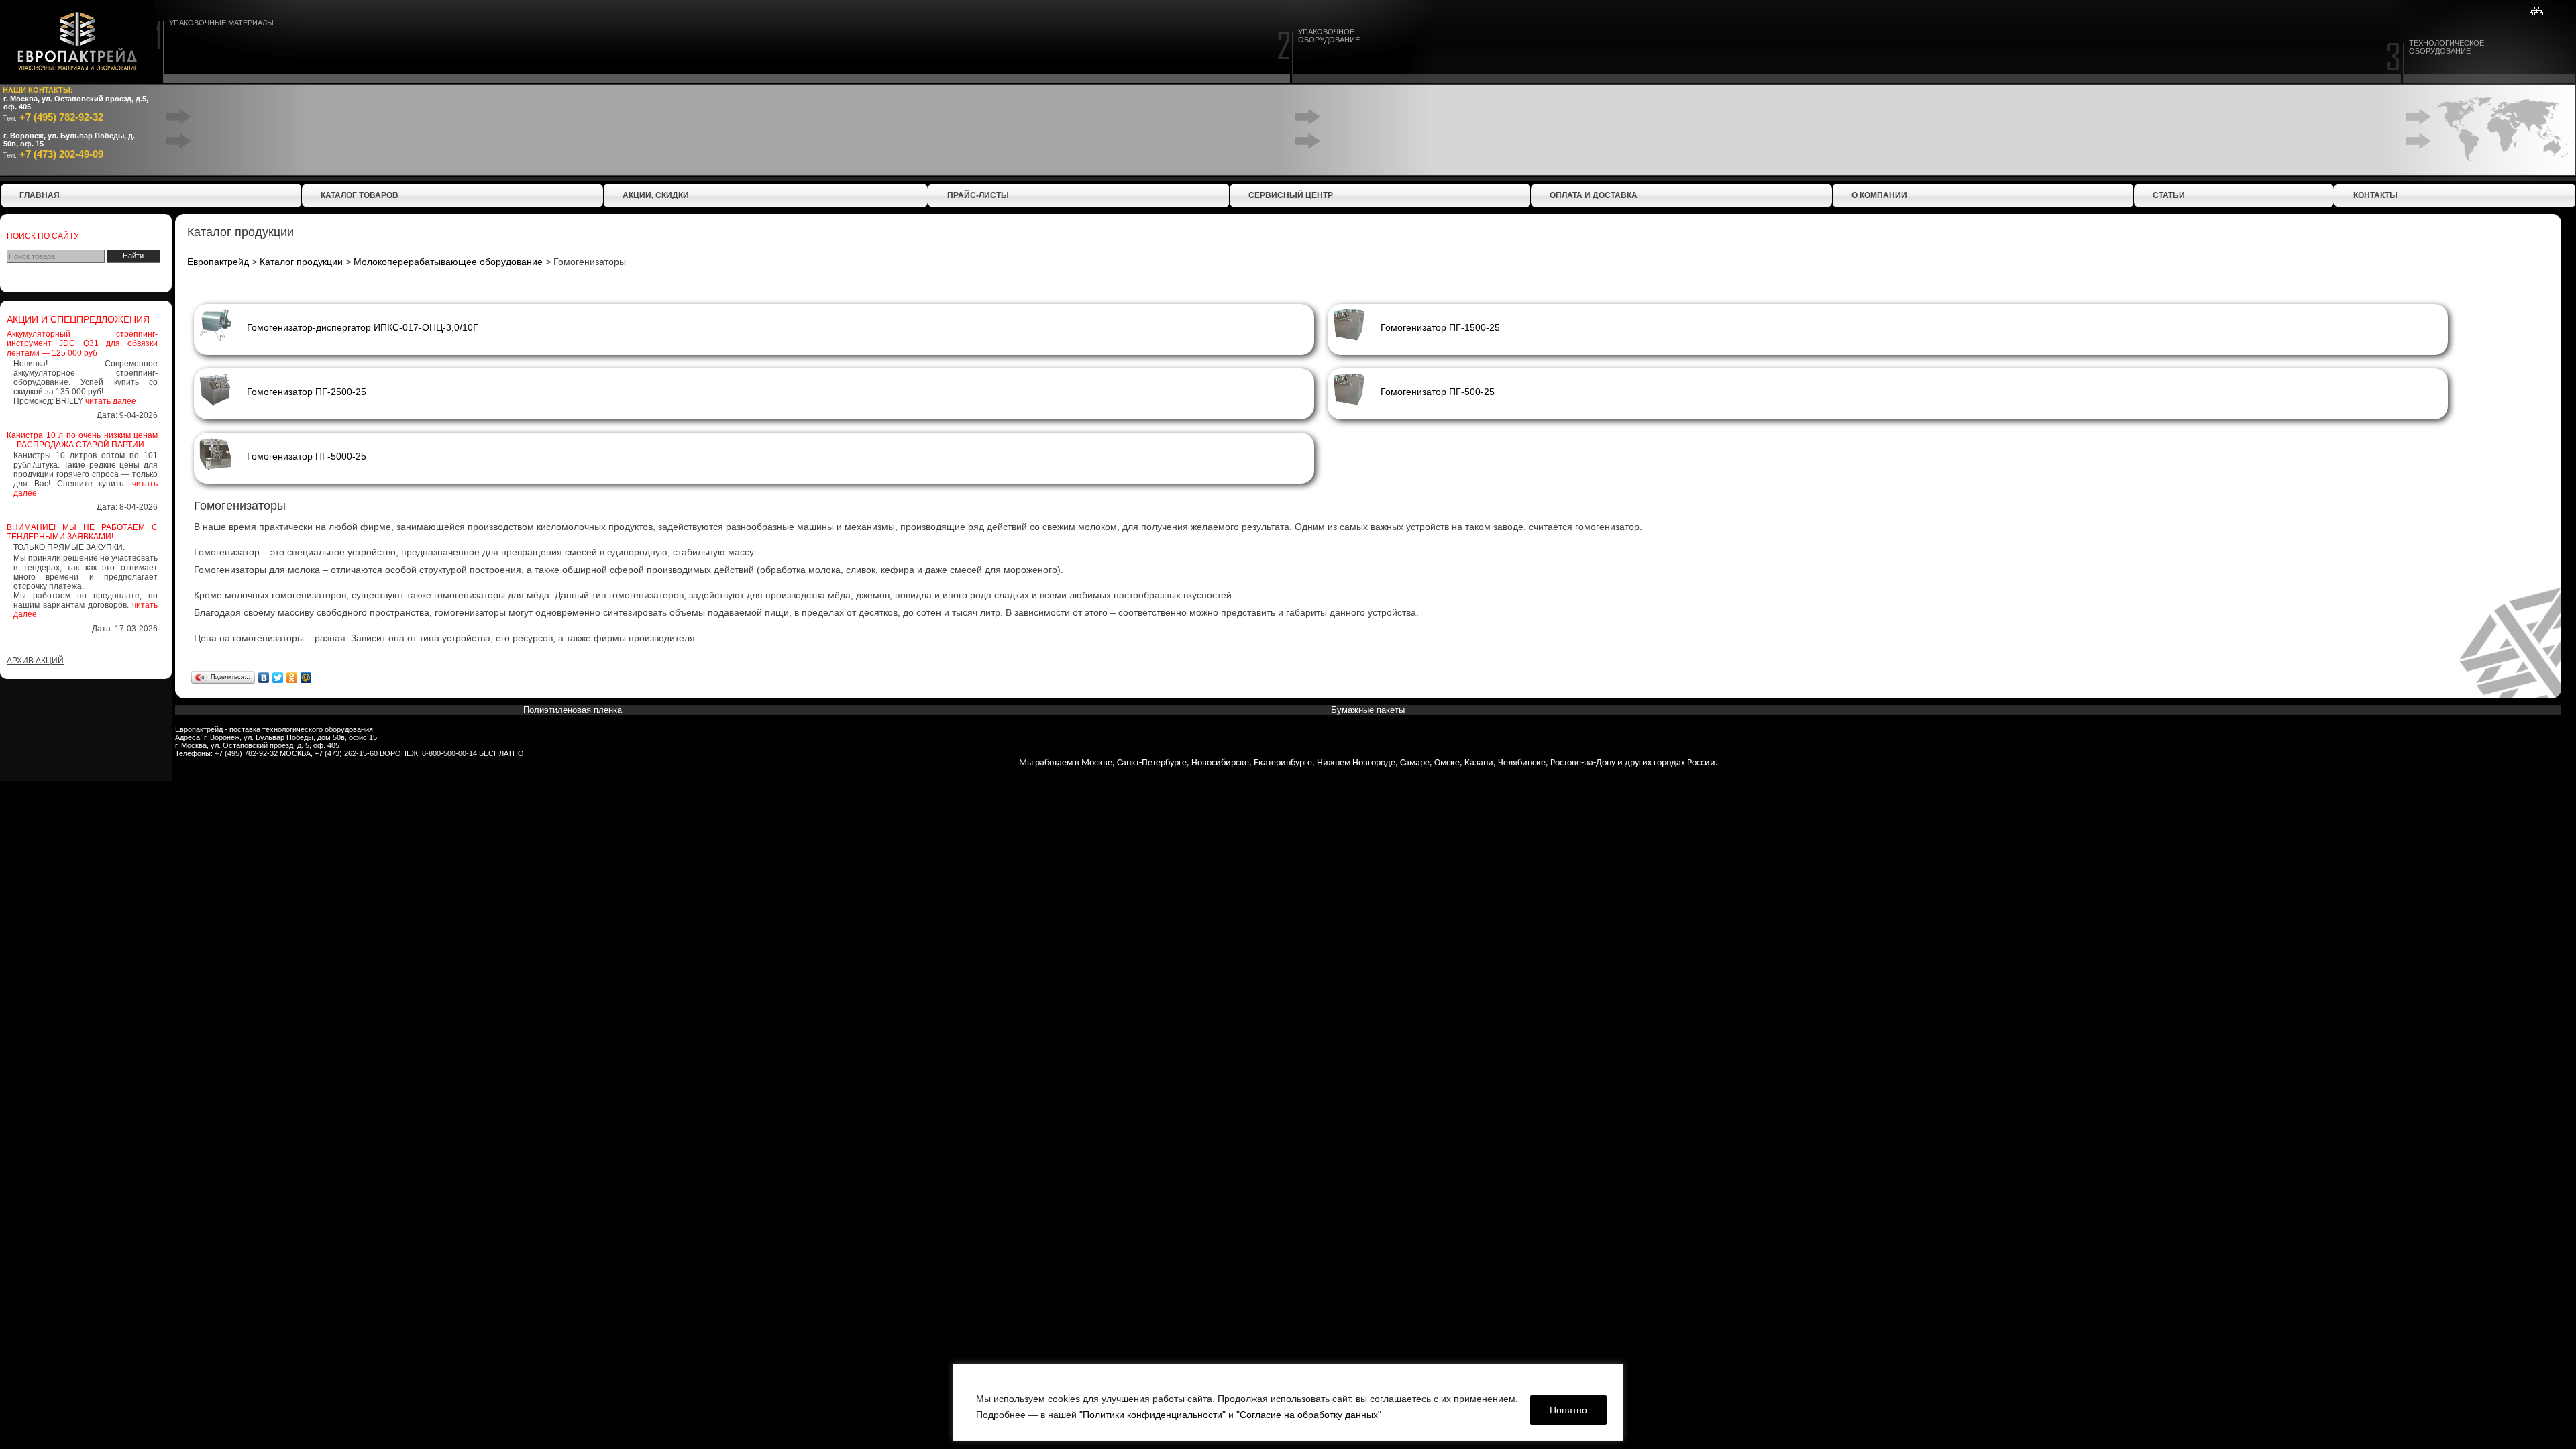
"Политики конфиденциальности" (1152, 1415)
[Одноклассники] (292, 678)
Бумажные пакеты (1368, 710)
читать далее (111, 401)
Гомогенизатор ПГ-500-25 (1438, 392)
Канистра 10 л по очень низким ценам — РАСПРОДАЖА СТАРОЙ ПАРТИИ (82, 440)
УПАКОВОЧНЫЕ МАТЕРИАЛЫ (221, 23)
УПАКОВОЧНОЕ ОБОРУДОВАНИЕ (1329, 36)
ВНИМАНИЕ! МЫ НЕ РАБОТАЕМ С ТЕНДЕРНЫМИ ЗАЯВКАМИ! (82, 532)
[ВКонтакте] (264, 678)
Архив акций (35, 661)
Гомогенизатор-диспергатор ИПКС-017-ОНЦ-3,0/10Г (363, 327)
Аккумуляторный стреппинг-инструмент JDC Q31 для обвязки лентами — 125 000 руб (82, 343)
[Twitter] (278, 678)
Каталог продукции (301, 262)
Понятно (1568, 1410)
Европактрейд (218, 262)
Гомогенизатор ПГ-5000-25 (307, 456)
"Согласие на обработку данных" (1309, 1415)
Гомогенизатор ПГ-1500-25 (1440, 327)
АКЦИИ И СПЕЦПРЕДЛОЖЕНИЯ (78, 319)
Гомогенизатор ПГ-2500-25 (307, 392)
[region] (1288, 1402)
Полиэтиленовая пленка (573, 710)
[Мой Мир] (306, 678)
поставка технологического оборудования (301, 729)
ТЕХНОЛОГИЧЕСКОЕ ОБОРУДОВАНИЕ (2447, 47)
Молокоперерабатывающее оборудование (448, 262)
